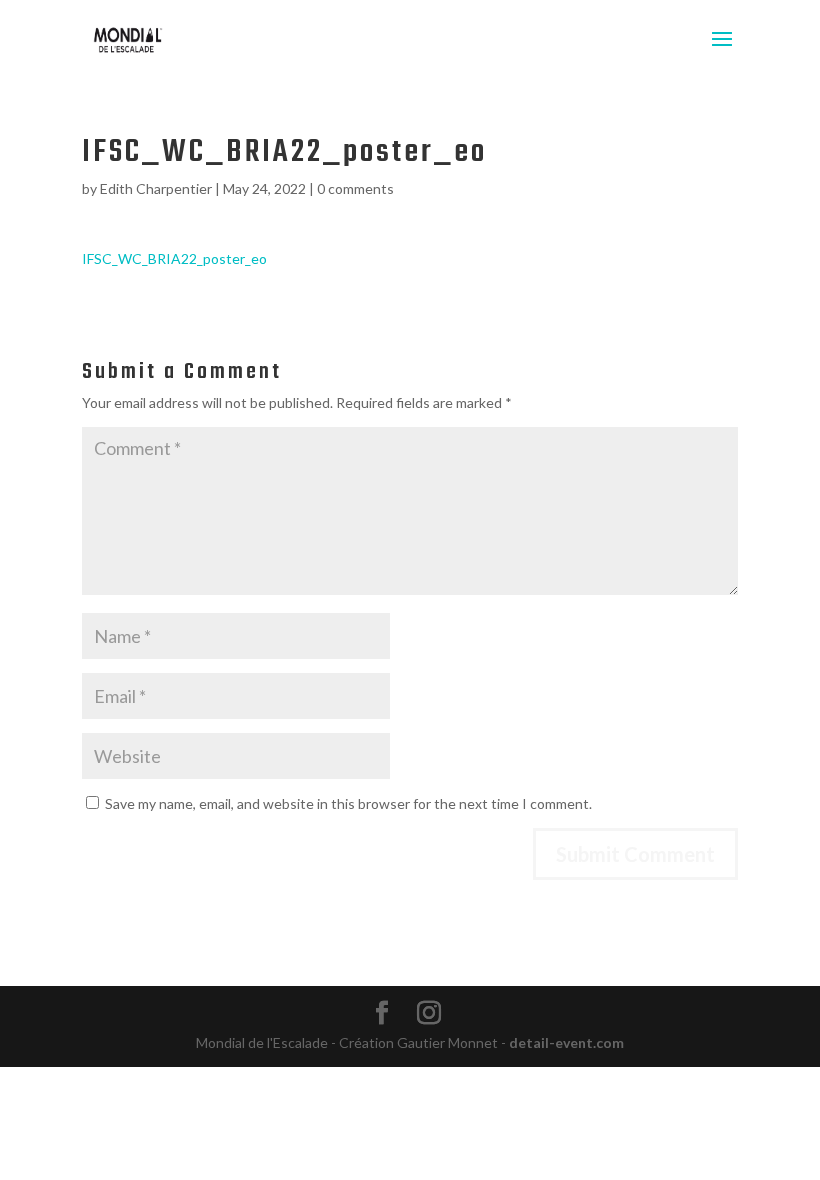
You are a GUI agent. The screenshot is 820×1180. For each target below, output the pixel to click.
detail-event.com (566, 1042)
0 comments (355, 188)
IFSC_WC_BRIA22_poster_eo (174, 258)
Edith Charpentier (156, 188)
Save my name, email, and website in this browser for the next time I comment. (348, 803)
